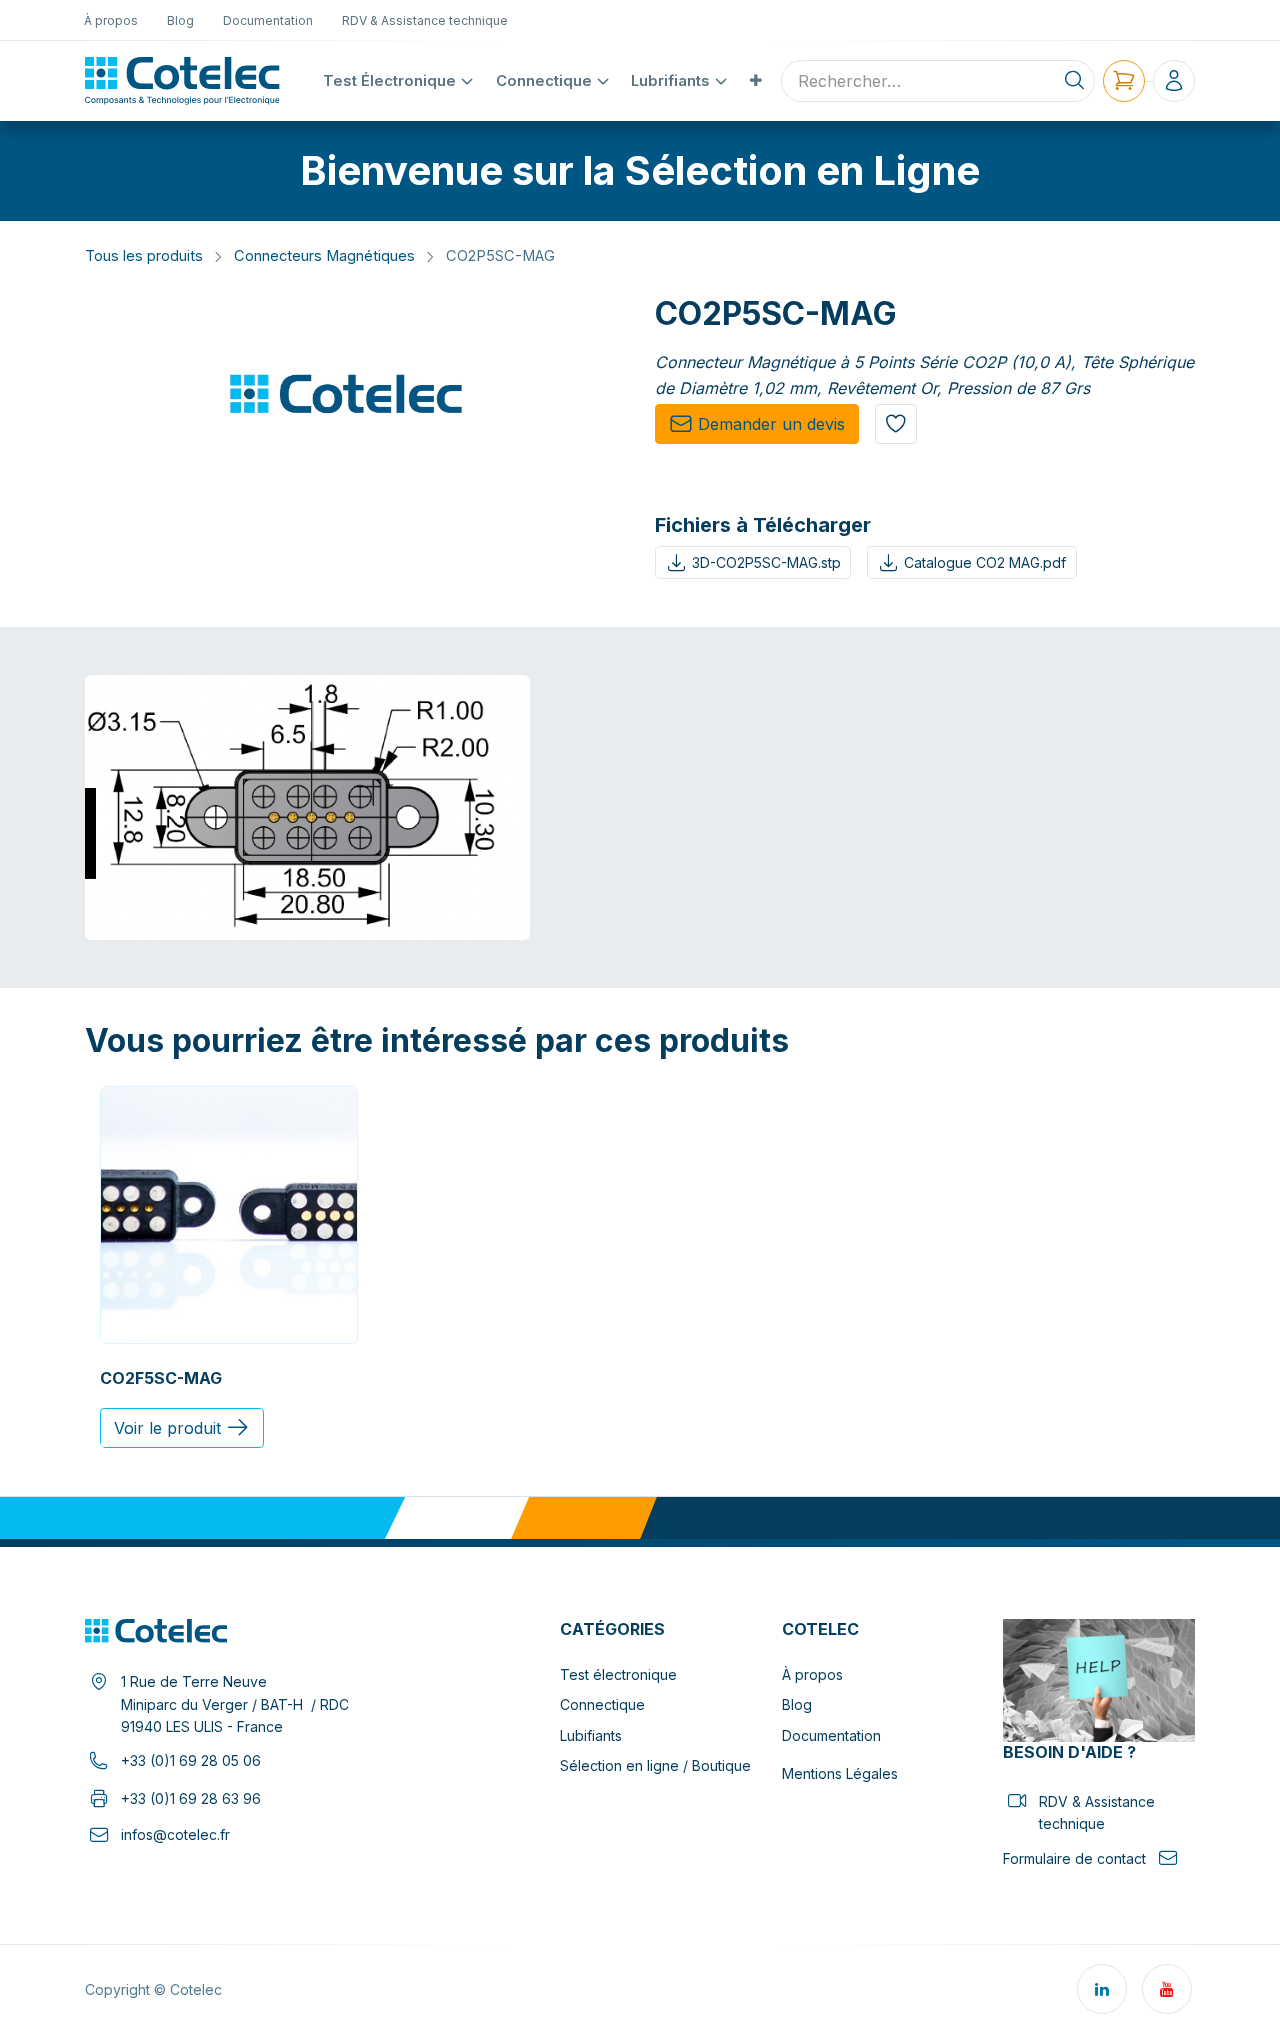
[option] (640, 1267)
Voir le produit (167, 1428)
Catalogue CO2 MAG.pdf (985, 562)
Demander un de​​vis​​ (771, 424)
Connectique (602, 1704)
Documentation (831, 1735)
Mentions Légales (840, 1773)
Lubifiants (591, 1735)
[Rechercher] (1074, 81)
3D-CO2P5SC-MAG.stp (766, 562)
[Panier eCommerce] (1124, 81)
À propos (812, 1674)
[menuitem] (111, 20)
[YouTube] (1167, 1989)
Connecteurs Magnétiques (324, 256)
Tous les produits (144, 256)
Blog (797, 1704)
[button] (896, 424)
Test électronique (618, 1674)
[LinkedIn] (1102, 1989)
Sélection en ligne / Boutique (655, 1765)
